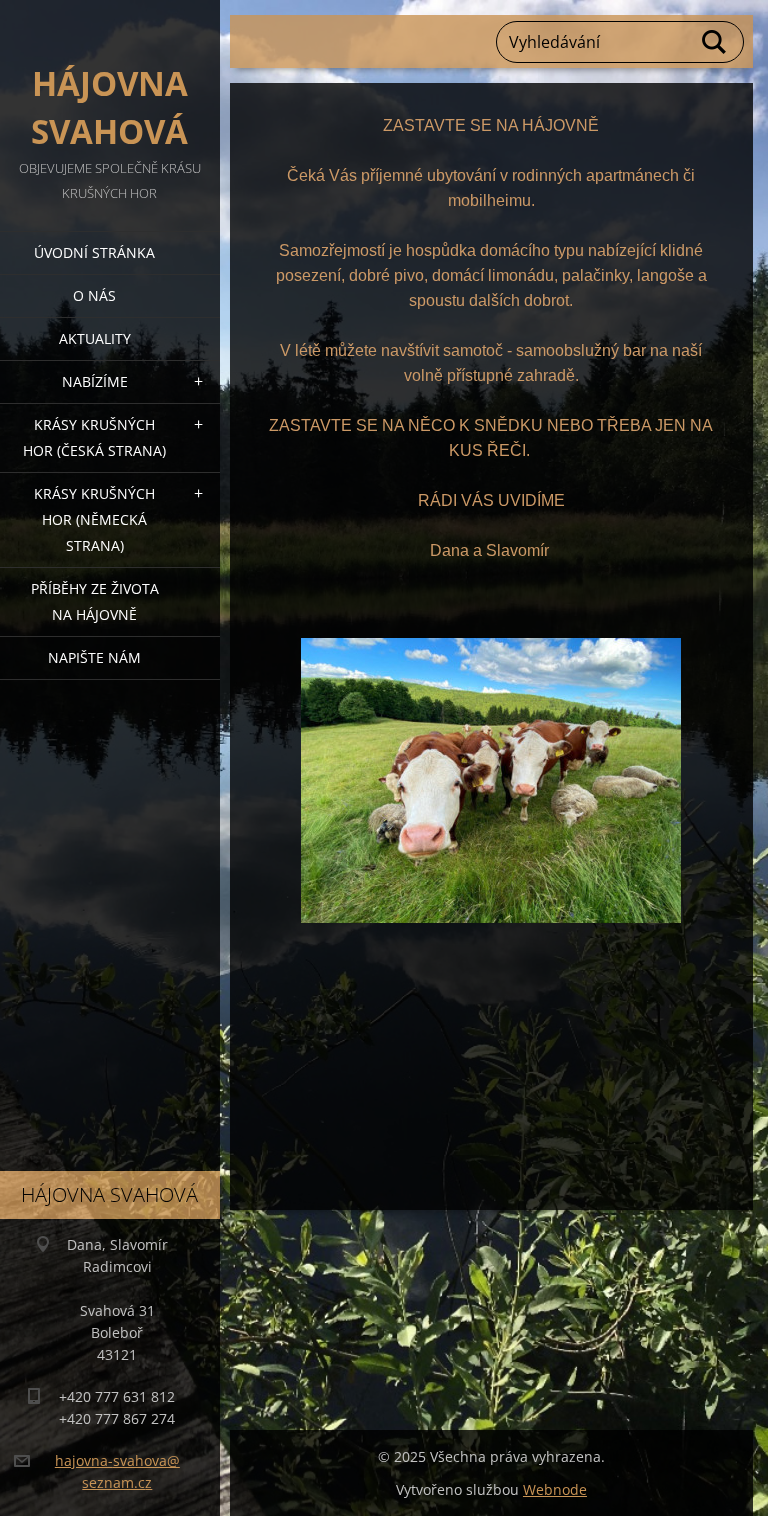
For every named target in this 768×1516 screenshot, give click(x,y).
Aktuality (95, 338)
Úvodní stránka (94, 252)
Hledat (715, 42)
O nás (94, 295)
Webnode (555, 1489)
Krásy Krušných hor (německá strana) (94, 519)
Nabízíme (95, 381)
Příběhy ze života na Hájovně (95, 601)
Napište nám (94, 657)
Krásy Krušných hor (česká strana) (94, 437)
